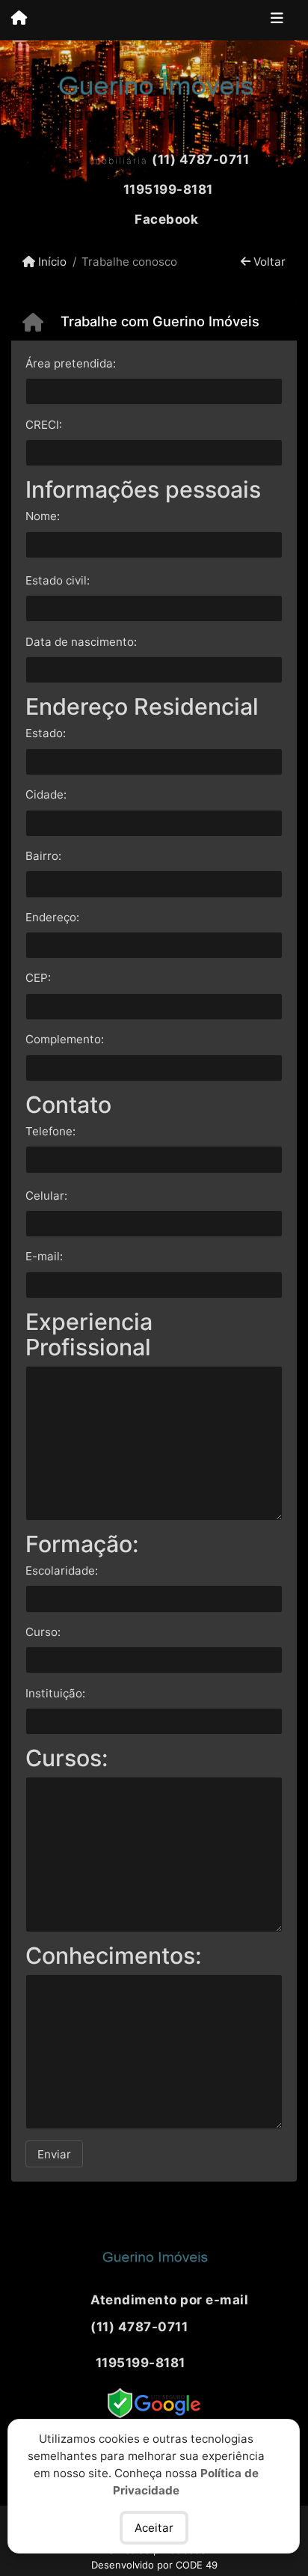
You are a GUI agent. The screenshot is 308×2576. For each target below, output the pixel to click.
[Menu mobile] (19, 19)
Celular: (46, 1196)
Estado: (46, 733)
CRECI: (44, 425)
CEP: (38, 978)
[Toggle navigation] (277, 20)
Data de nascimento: (81, 642)
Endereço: (52, 917)
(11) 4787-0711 (200, 159)
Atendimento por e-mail (168, 2300)
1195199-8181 (168, 189)
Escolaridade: (62, 1571)
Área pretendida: (71, 363)
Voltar (268, 262)
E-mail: (44, 1256)
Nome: (43, 516)
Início (51, 262)
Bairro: (43, 856)
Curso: (43, 1632)
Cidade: (46, 794)
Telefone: (50, 1131)
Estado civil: (58, 580)
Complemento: (65, 1039)
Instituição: (55, 1693)
